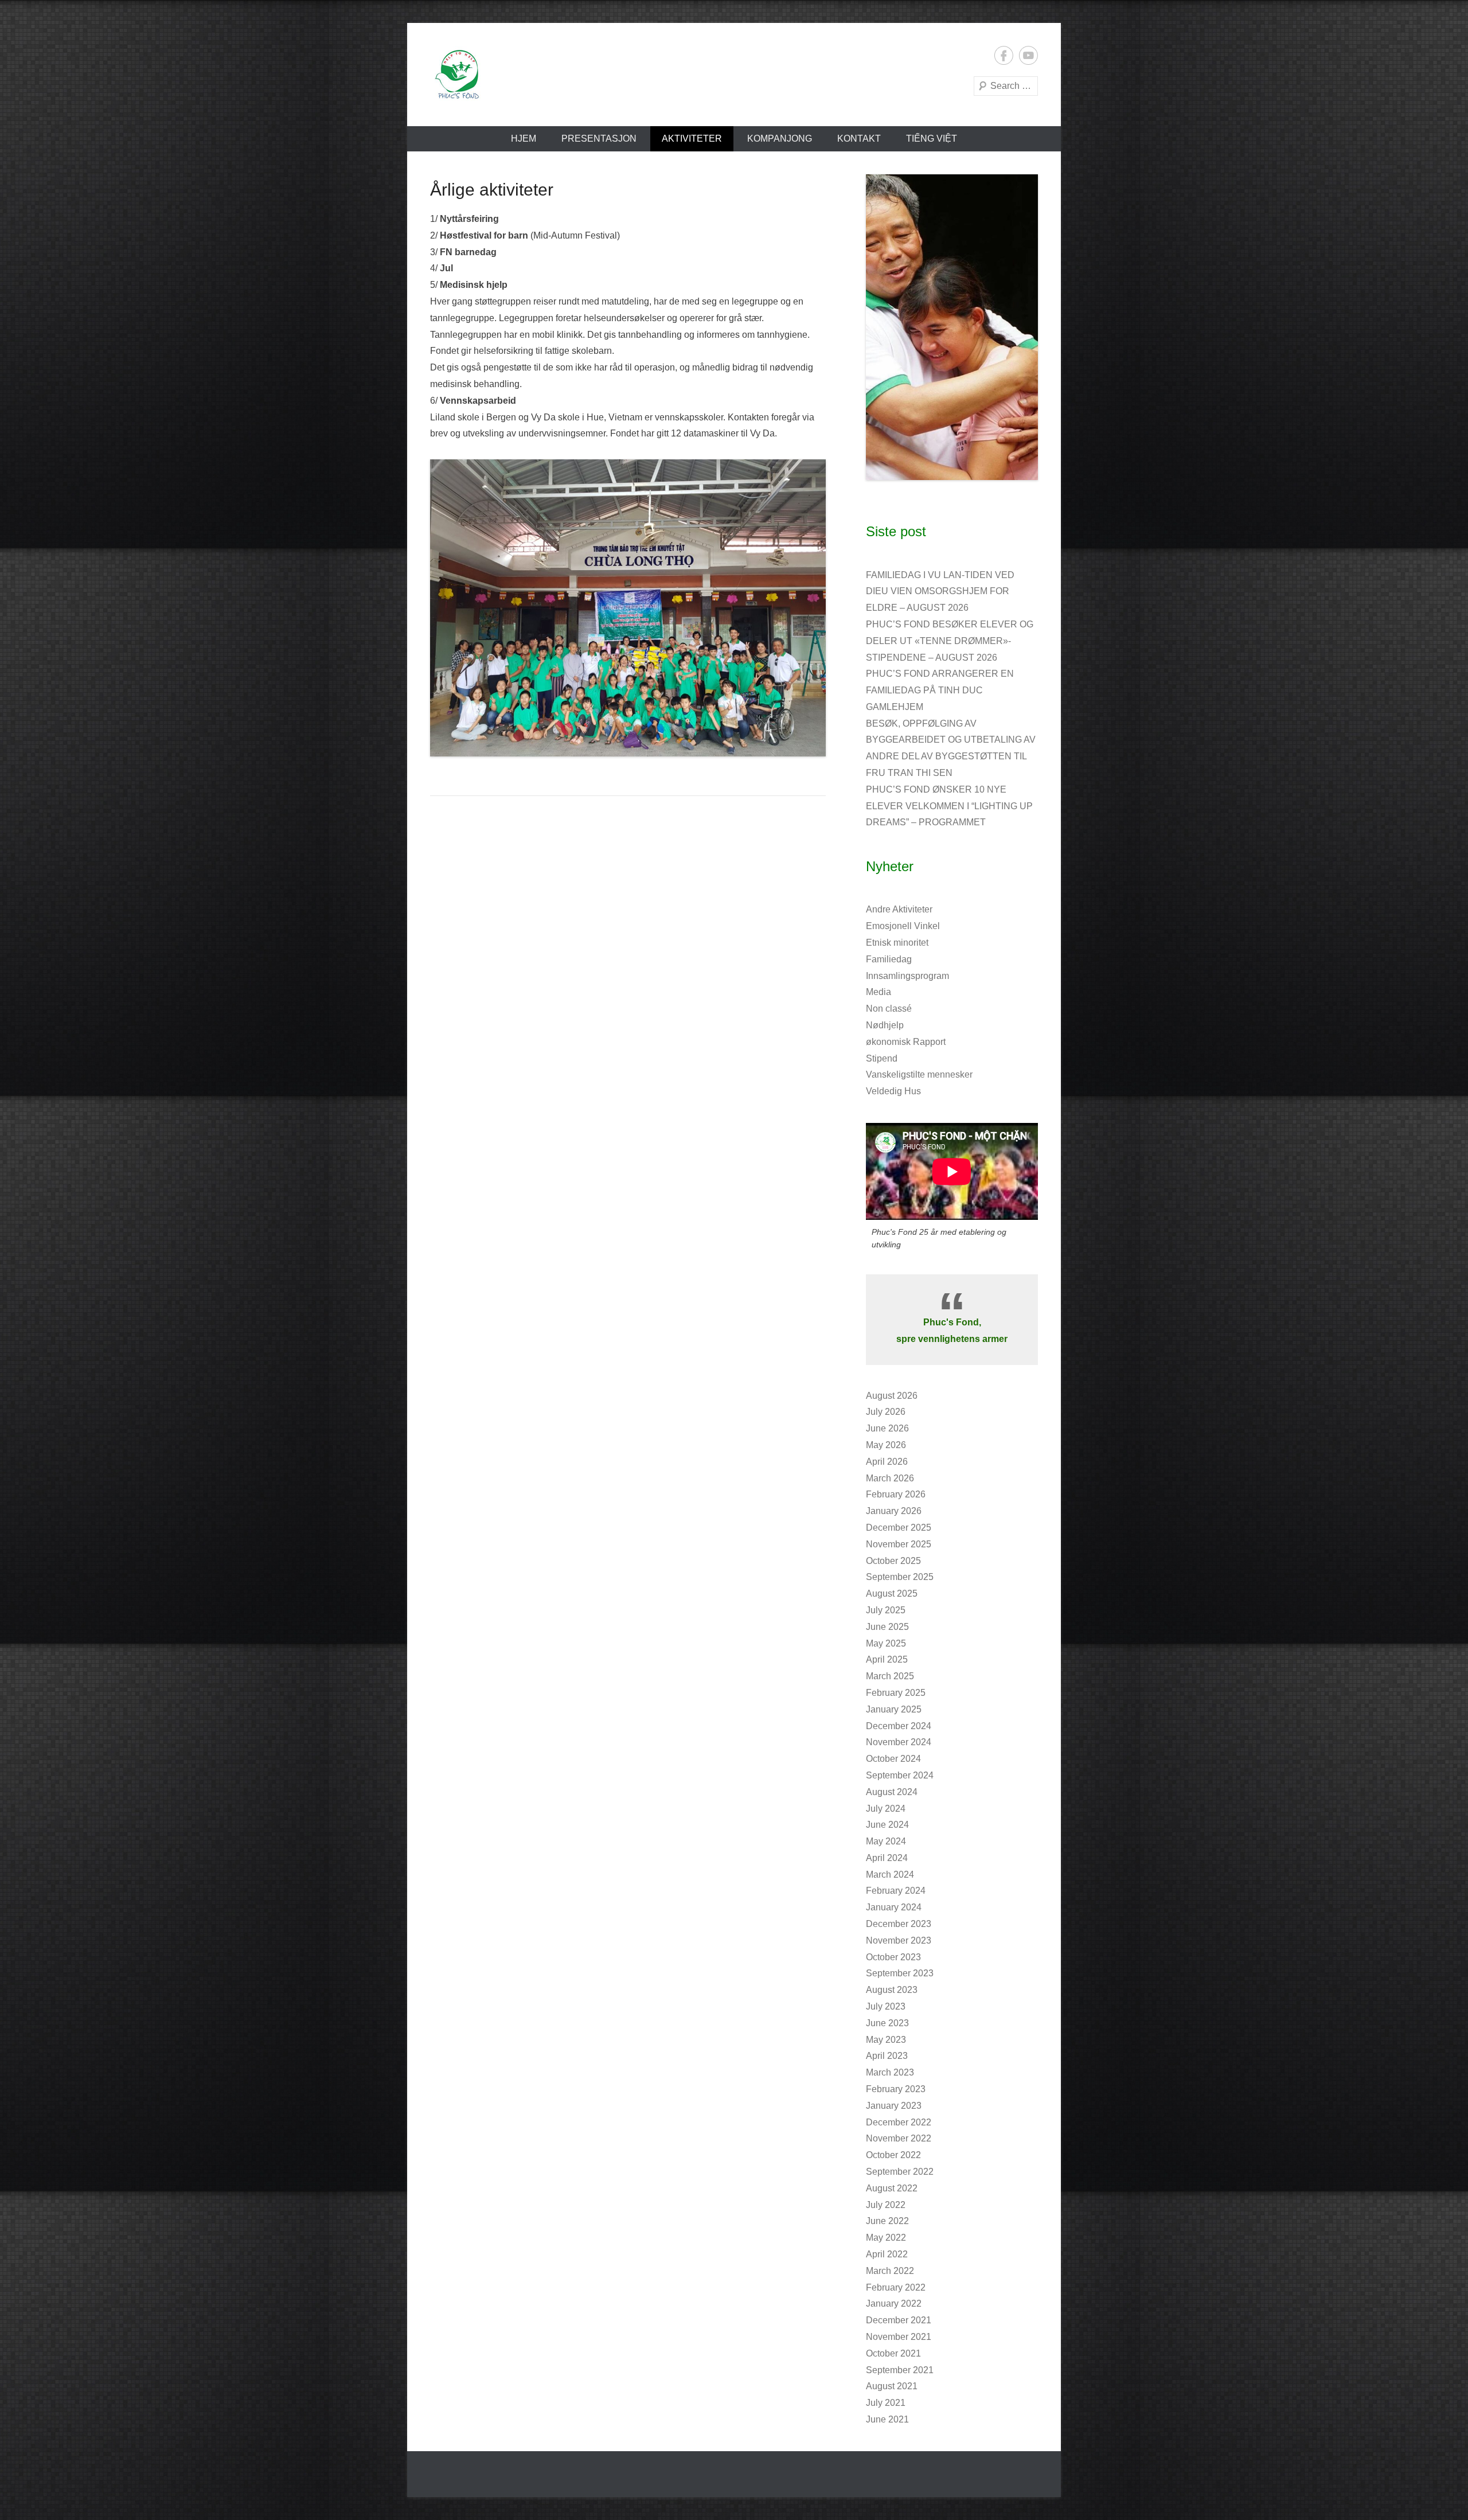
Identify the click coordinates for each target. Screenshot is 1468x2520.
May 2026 (886, 1445)
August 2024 (892, 1792)
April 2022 (887, 2254)
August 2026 (892, 1396)
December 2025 (899, 1528)
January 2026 (894, 1511)
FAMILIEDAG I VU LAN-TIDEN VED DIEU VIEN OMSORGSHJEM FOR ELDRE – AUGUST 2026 (940, 592)
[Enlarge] (1023, 189)
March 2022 (890, 2271)
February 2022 (896, 2287)
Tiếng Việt (932, 139)
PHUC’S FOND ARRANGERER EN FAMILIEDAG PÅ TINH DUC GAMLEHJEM (940, 690)
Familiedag (889, 959)
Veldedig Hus (893, 1091)
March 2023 (890, 2072)
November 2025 (899, 1544)
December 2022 (899, 2122)
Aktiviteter (692, 139)
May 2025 (886, 1643)
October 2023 (893, 1957)
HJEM (524, 139)
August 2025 (892, 1593)
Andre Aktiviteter (899, 909)
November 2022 (899, 2138)
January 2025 (894, 1709)
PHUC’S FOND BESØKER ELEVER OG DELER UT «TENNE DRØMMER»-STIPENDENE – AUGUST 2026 (950, 641)
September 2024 (900, 1775)
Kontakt (859, 139)
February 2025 (896, 1693)
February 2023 (896, 2089)
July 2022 (886, 2205)
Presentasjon (599, 139)
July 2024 (886, 1809)
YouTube (1028, 55)
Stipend (882, 1058)
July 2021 (886, 2403)
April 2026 (887, 1462)
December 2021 (899, 2320)
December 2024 (899, 1726)
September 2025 (900, 1577)
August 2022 (892, 2188)
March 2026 (890, 1478)
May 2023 (886, 2040)
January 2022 (894, 2304)
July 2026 (886, 1412)
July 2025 (886, 1610)
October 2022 (893, 2155)
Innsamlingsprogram (907, 976)
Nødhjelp (885, 1025)
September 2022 (900, 2172)
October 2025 (893, 1561)
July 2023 (886, 2006)
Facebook (1004, 55)
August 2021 (892, 2386)
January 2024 (894, 1907)
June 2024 (887, 1825)
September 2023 (900, 1973)
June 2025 (887, 1627)
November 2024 (899, 1742)
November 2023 (899, 1940)
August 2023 (892, 1990)
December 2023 (899, 1924)
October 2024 (893, 1759)
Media (879, 992)
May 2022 (886, 2238)
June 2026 (887, 1428)
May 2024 (886, 1841)
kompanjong (780, 139)
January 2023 (894, 2106)
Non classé (889, 1009)
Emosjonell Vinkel (903, 926)
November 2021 (899, 2337)
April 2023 (887, 2056)
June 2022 (887, 2221)
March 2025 (890, 1676)
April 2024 (887, 1858)
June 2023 (887, 2023)
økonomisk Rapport (906, 1042)
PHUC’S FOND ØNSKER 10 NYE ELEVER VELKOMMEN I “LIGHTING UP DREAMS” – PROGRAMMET (949, 806)
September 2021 (900, 2370)
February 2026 (896, 1494)
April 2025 (887, 1659)
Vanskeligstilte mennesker (919, 1074)
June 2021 (887, 2419)
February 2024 (896, 1891)
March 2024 (890, 1875)
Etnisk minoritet (897, 943)
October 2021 (893, 2353)
